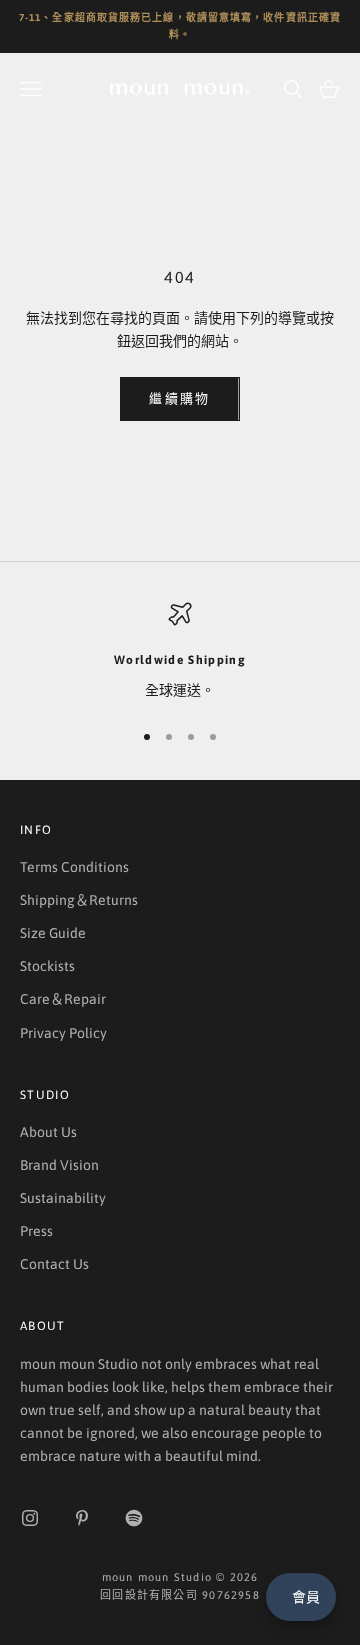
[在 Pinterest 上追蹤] (82, 1518)
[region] (180, 651)
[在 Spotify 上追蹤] (134, 1518)
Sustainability (63, 1198)
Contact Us (54, 1264)
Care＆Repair (63, 999)
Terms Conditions (74, 867)
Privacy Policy (63, 1033)
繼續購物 (179, 398)
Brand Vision (59, 1165)
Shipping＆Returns (79, 900)
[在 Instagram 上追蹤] (30, 1518)
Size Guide (53, 933)
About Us (48, 1132)
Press (36, 1231)
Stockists (47, 966)
